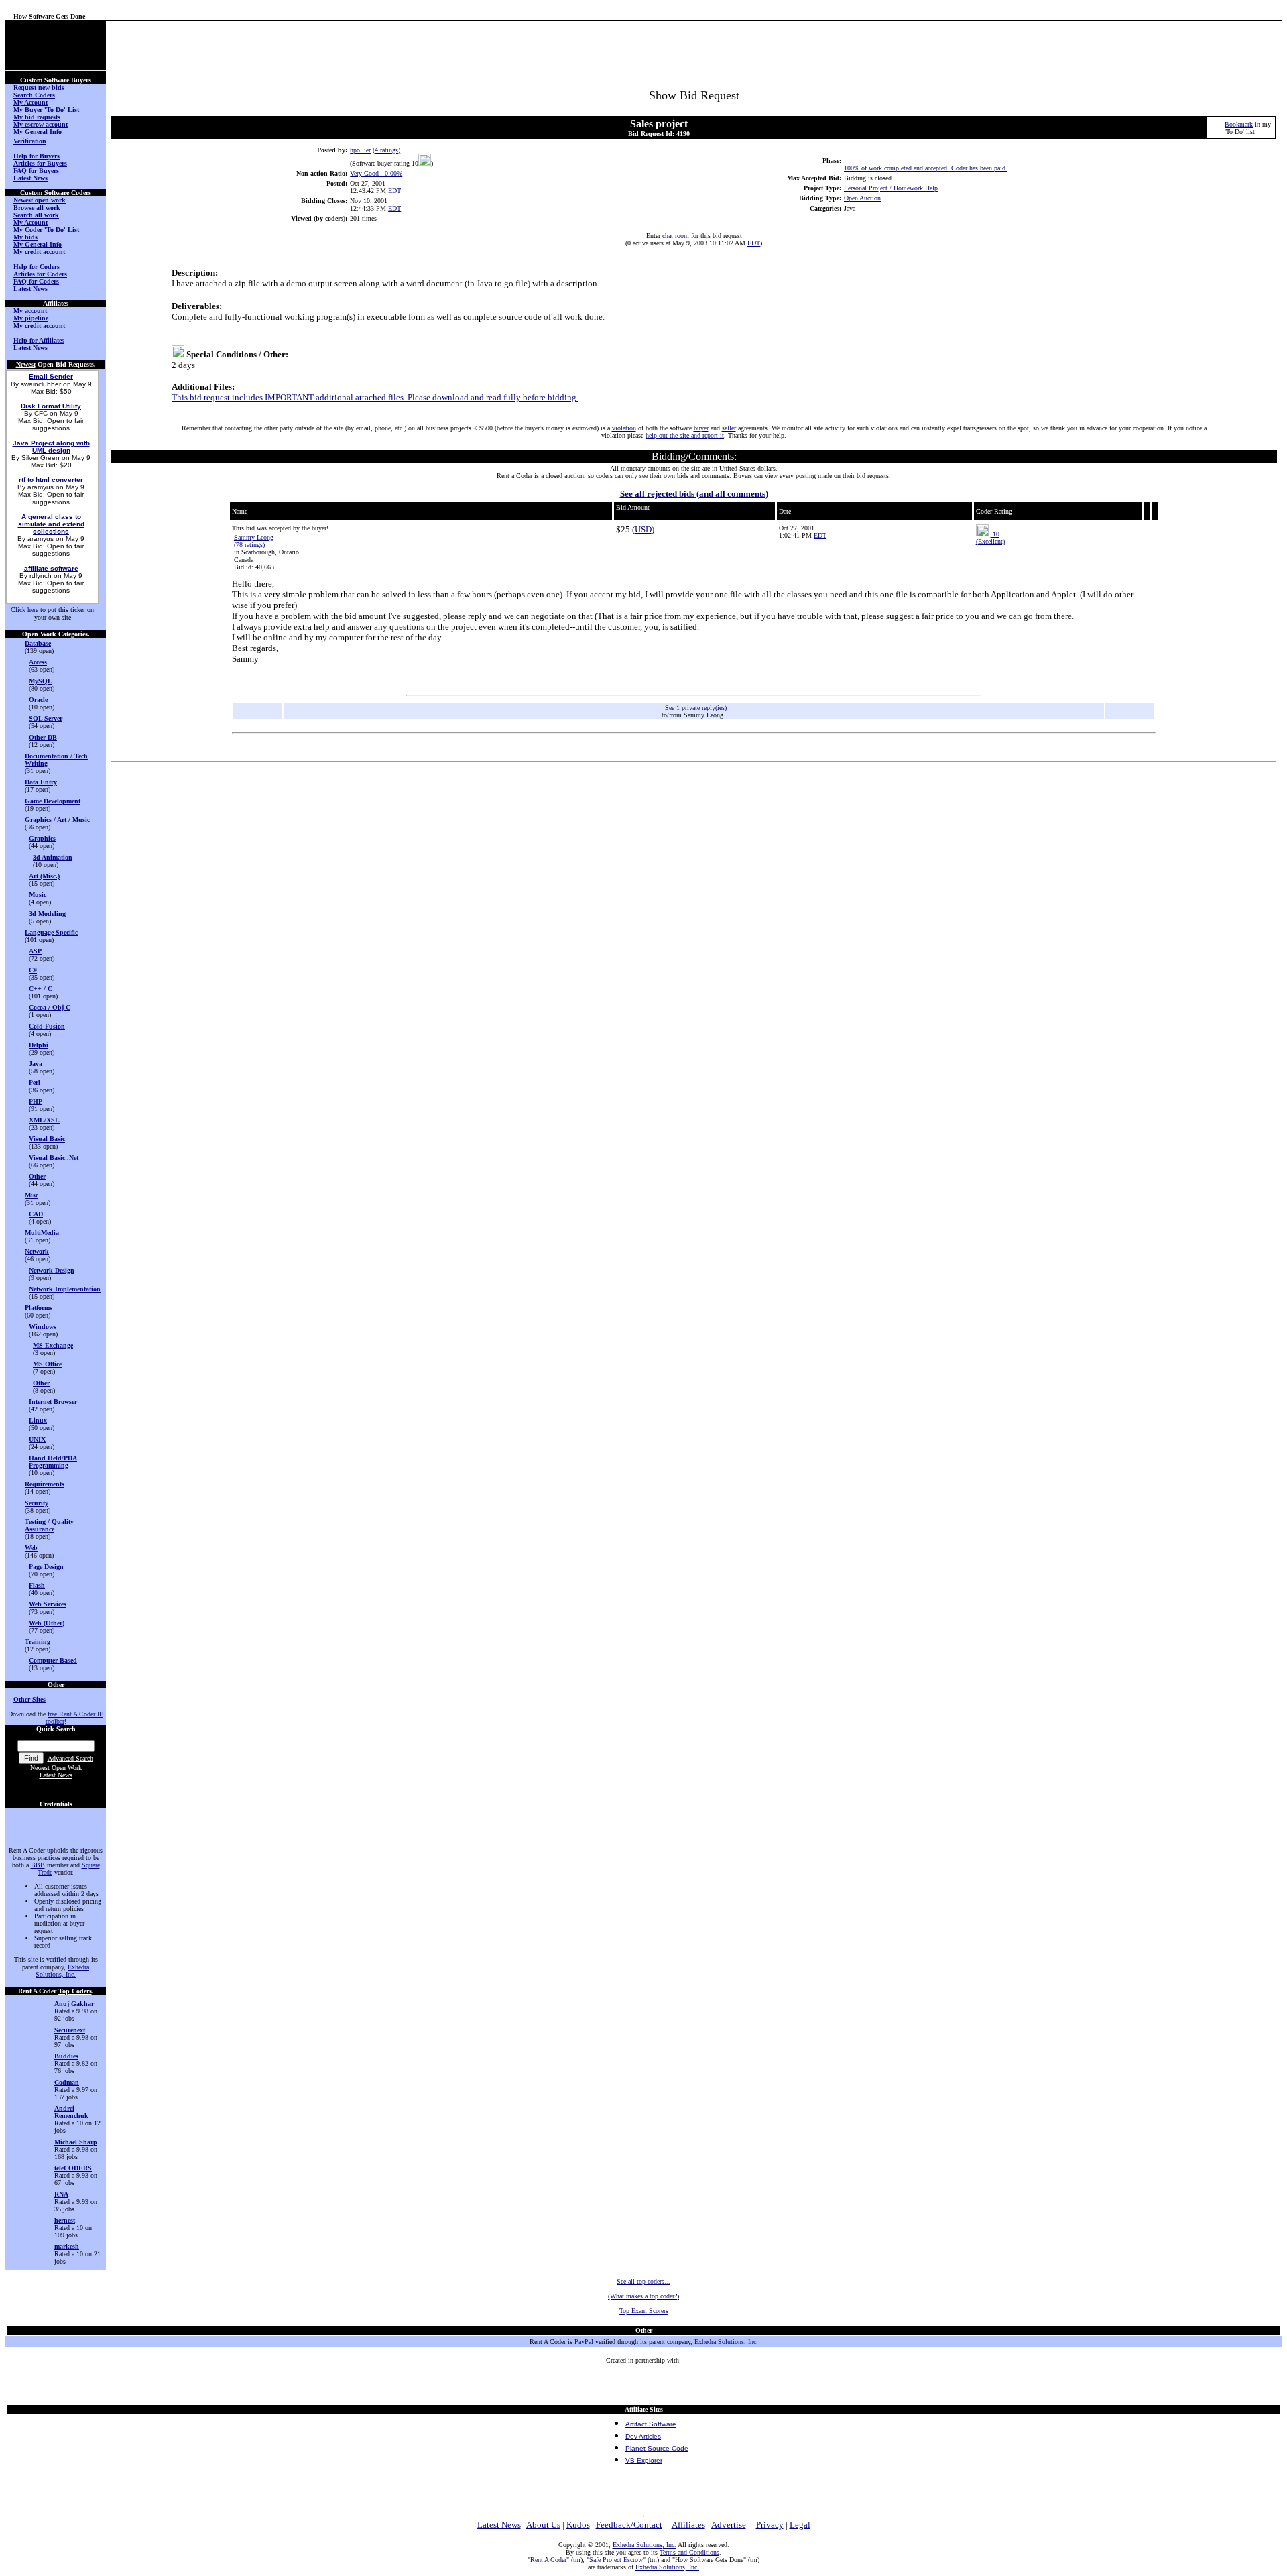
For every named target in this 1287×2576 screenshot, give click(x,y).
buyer (701, 428)
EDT (394, 191)
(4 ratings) (386, 150)
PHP (36, 1101)
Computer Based (53, 1660)
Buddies (66, 2056)
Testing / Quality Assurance (49, 1525)
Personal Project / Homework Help (891, 188)
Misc (32, 1195)
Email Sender (51, 376)
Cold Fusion (47, 1026)
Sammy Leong (254, 537)
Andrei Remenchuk (71, 2112)
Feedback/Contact (629, 2525)
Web (31, 1548)
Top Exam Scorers (644, 2311)
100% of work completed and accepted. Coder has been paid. (926, 168)
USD (643, 529)
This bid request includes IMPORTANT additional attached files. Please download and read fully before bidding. (375, 397)
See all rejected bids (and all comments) (694, 494)
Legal (800, 2525)
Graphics (42, 838)
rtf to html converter (51, 480)
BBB (38, 1865)
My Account (30, 102)
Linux (38, 1420)
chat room (676, 236)
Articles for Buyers (40, 163)
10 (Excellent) (990, 538)
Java (36, 1064)
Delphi (39, 1045)
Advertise (729, 2525)
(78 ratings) (249, 545)
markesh (67, 2246)
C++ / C (41, 989)
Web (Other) (47, 1623)
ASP (35, 951)
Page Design (46, 1567)
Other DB (43, 737)
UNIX (37, 1439)
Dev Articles (643, 2436)
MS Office (47, 1364)
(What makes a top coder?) (643, 2296)
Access (38, 662)
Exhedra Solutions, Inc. (62, 1971)
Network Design (52, 1270)
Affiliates (688, 2525)
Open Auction (862, 198)
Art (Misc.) (44, 876)
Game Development (53, 801)
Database (38, 643)
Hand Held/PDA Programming (53, 1462)
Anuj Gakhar (74, 2004)
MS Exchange (53, 1345)
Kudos (578, 2525)
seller (729, 428)
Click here (24, 610)
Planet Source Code (657, 2448)
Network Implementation (65, 1289)
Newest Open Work (56, 1768)
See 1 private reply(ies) (696, 708)
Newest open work (40, 200)
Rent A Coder (548, 2560)
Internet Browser (53, 1402)
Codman (67, 2082)
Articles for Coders (40, 274)
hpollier (360, 150)
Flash (37, 1585)
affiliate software (51, 568)
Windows (43, 1327)
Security (37, 1503)
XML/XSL (44, 1120)
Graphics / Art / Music (57, 820)
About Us (543, 2525)
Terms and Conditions (689, 2552)
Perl (35, 1082)
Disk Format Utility (51, 406)
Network (37, 1251)
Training (38, 1642)
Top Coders (75, 1991)
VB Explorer (644, 2460)
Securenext (70, 2030)
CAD (36, 1214)
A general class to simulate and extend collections (51, 524)
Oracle (38, 700)
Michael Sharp (76, 2142)
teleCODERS (73, 2168)
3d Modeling (47, 914)
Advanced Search (70, 1758)
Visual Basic (47, 1139)
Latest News (56, 1775)
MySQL (41, 681)
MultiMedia (42, 1233)
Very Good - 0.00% (376, 173)
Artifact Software (651, 2424)
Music (38, 895)
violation (624, 428)
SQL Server (46, 718)
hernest (65, 2220)
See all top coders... (643, 2281)
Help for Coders (37, 267)
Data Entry (41, 782)
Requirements (45, 1484)
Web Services (48, 1604)
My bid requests (37, 117)
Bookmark (1239, 124)
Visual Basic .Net (54, 1158)
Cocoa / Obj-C (50, 1007)
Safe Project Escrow (616, 2560)
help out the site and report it (685, 435)
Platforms (39, 1308)
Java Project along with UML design (51, 447)
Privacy (770, 2525)
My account (30, 311)
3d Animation (53, 857)
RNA (61, 2194)
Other (37, 1176)
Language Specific (51, 932)
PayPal (584, 2342)
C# (33, 970)
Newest (26, 364)
